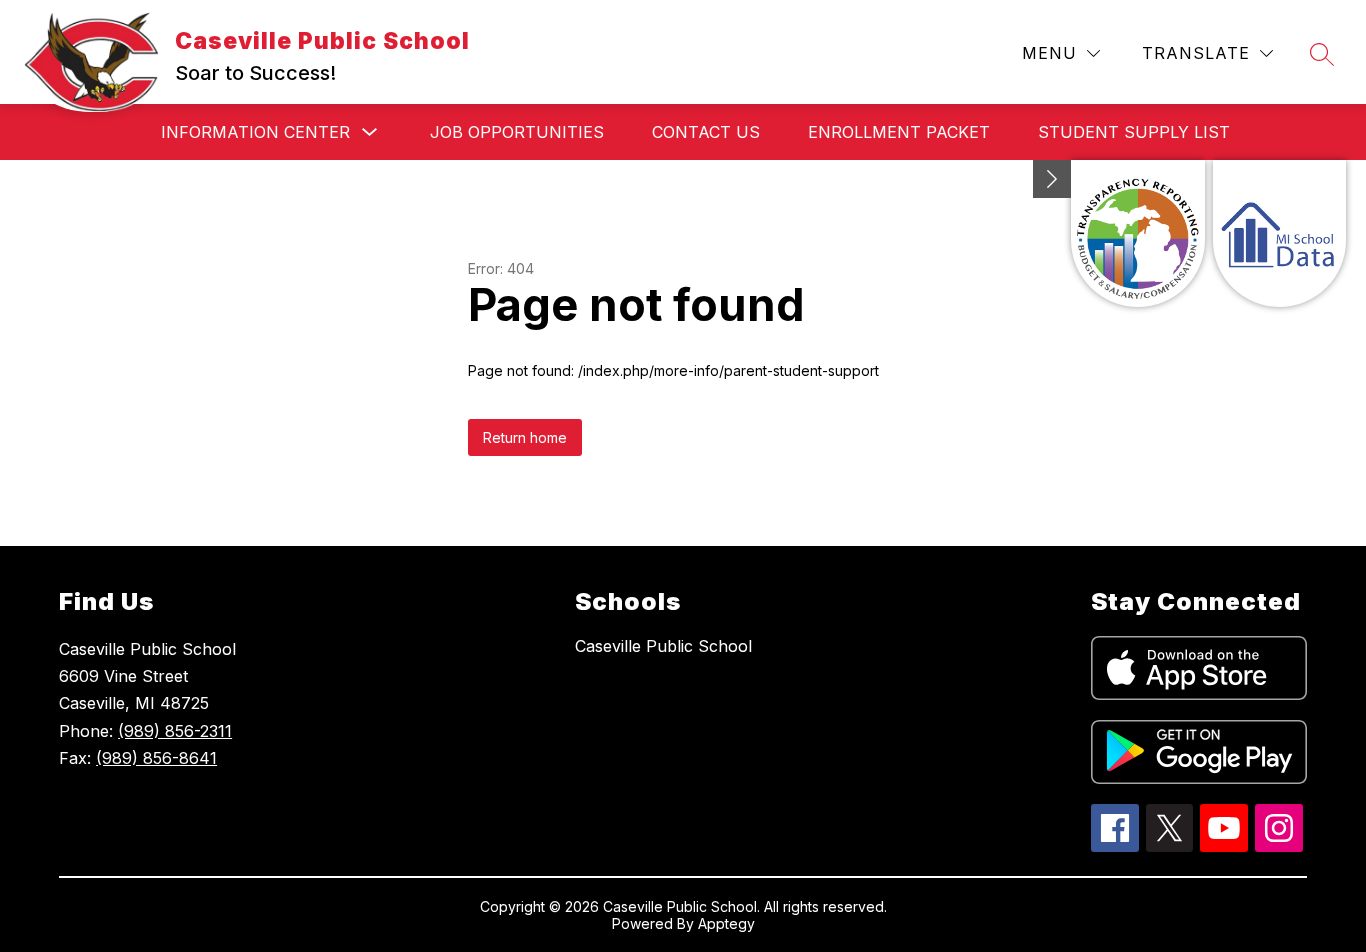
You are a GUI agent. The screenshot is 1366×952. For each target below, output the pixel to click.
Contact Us (706, 132)
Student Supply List (1134, 132)
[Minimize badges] (1052, 179)
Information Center (255, 132)
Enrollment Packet (899, 132)
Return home (525, 437)
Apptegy (726, 923)
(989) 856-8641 (156, 758)
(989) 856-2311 (175, 731)
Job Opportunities (517, 132)
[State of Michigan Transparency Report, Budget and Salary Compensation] (1137, 233)
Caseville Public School (663, 646)
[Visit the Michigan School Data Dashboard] (1279, 233)
